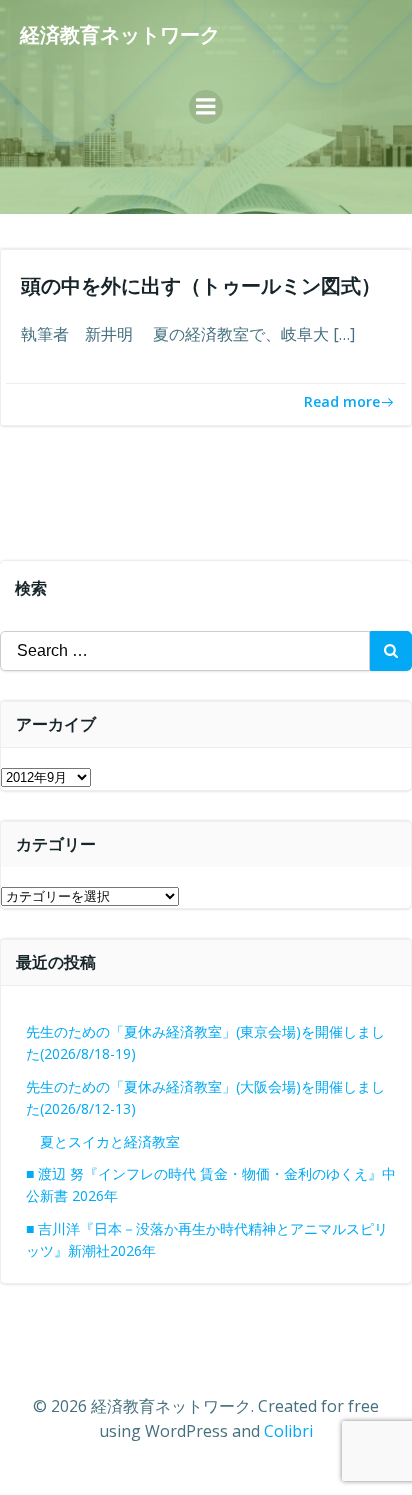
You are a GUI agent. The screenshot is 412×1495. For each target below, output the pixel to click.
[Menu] (206, 107)
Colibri (288, 1431)
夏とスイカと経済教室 (124, 1141)
